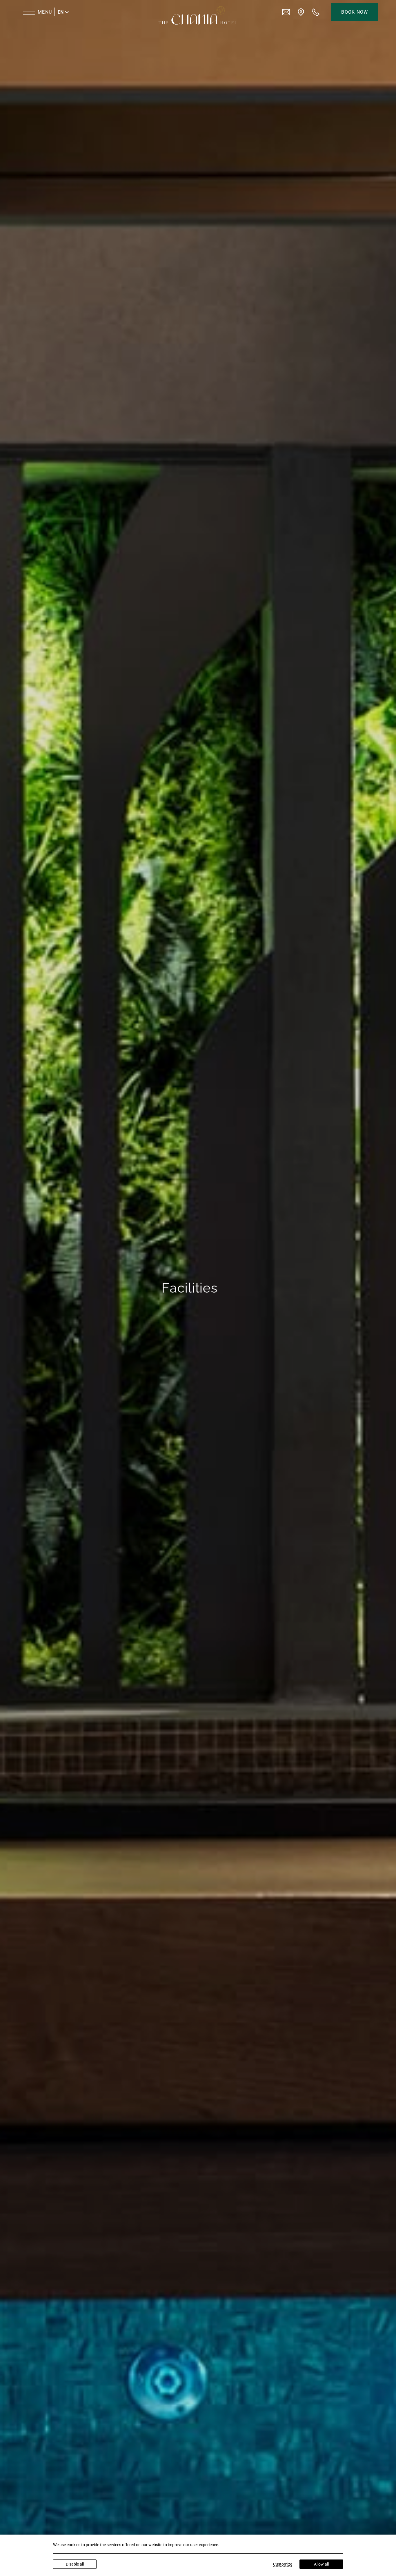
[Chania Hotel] (198, 15)
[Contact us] (286, 12)
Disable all (75, 2564)
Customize (283, 2564)
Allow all (321, 2564)
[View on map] (301, 12)
